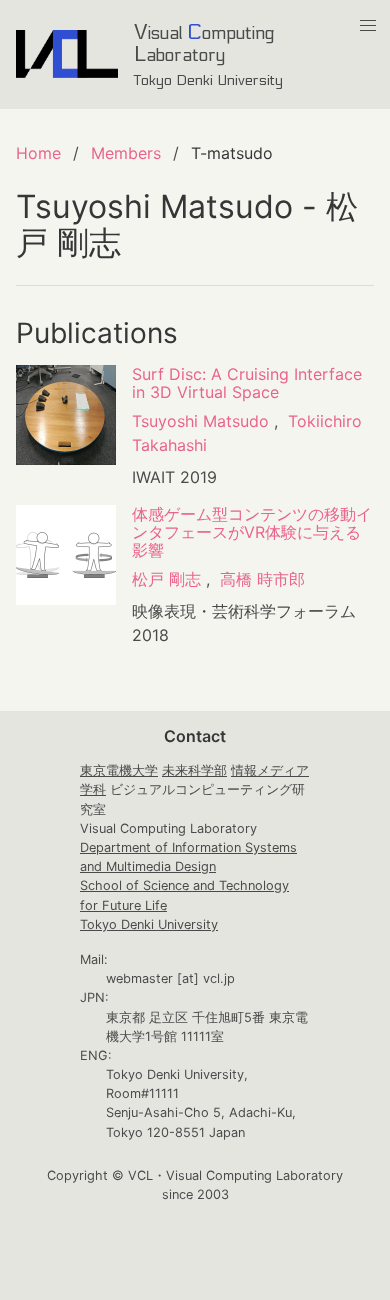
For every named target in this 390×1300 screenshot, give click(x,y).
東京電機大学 (119, 770)
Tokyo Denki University (149, 924)
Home (38, 153)
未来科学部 (194, 770)
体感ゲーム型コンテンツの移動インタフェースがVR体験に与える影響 (252, 532)
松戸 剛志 (166, 579)
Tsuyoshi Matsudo (200, 421)
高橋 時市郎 (262, 579)
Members (126, 153)
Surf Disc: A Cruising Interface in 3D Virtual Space (247, 383)
